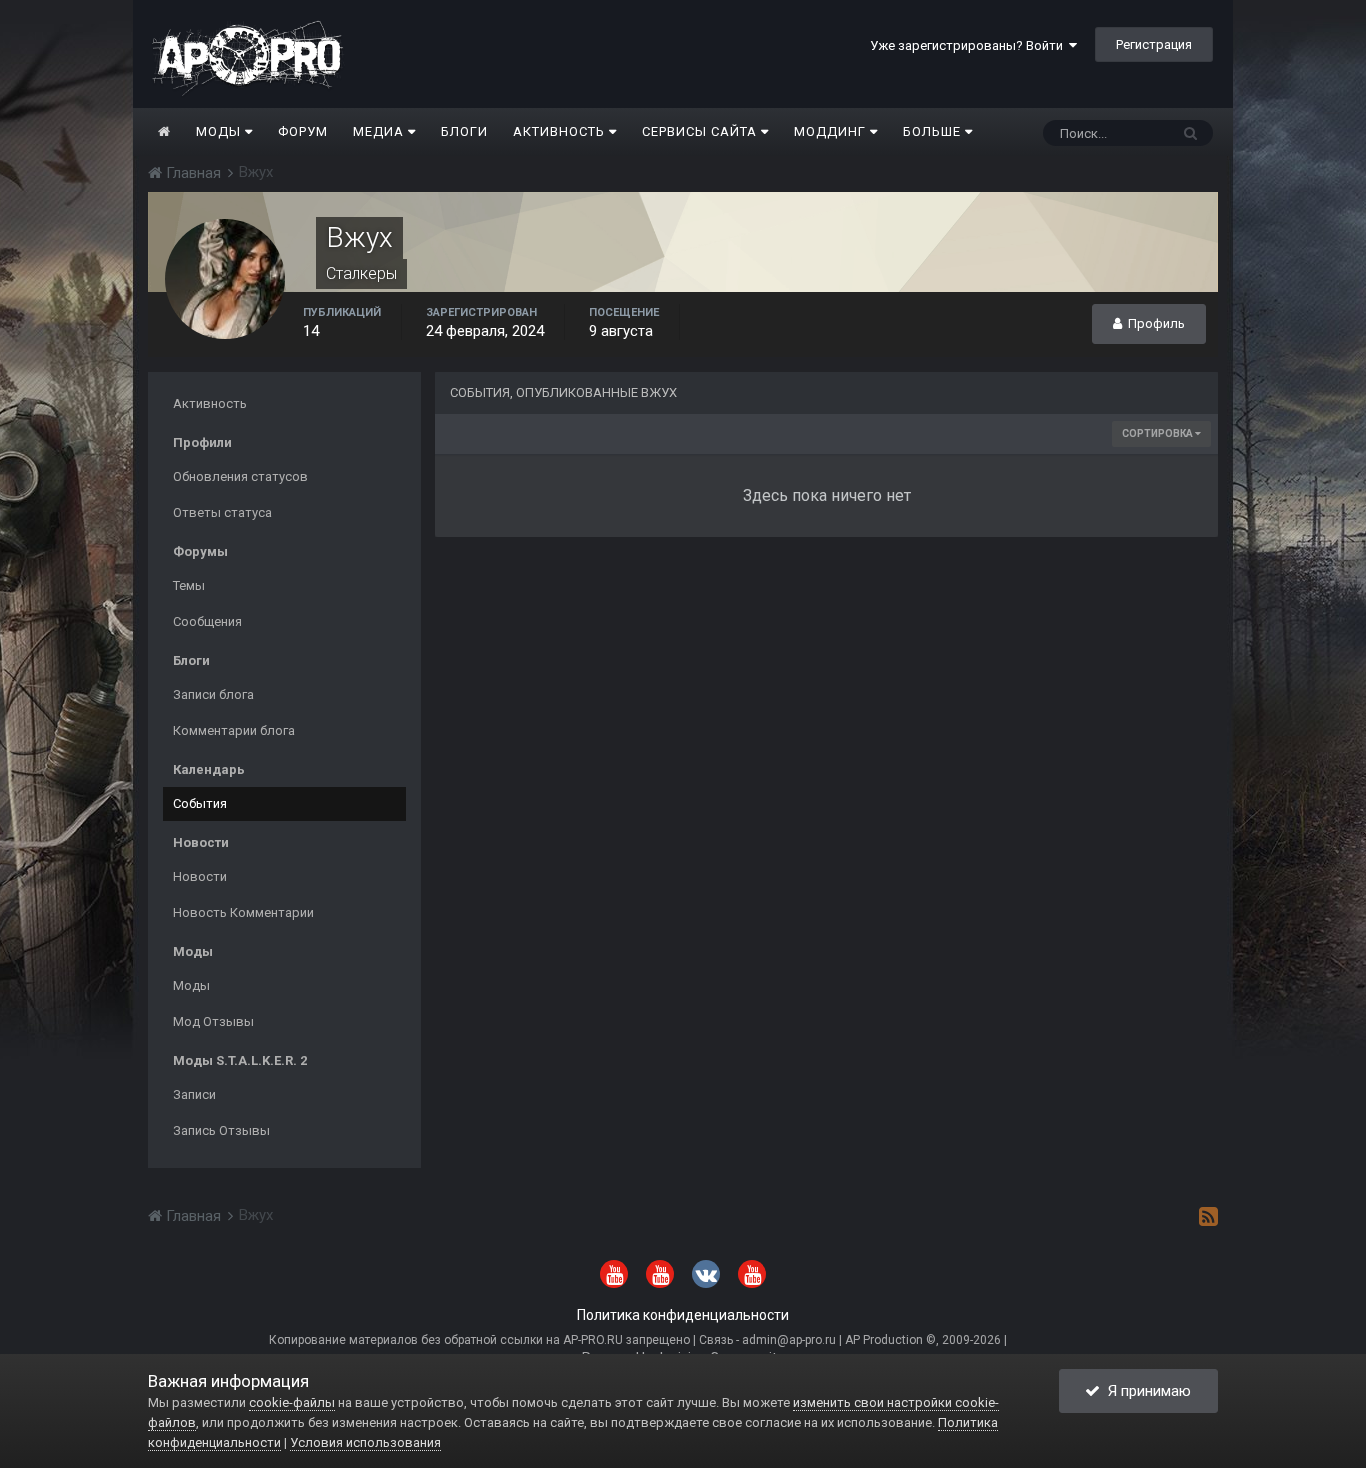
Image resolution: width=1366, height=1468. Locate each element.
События (200, 803)
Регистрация (1154, 44)
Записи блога (213, 694)
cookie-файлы (292, 1402)
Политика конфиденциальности (683, 1315)
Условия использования (365, 1442)
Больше (932, 131)
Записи (194, 1094)
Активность (561, 131)
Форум (303, 131)
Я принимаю (1145, 1391)
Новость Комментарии (243, 912)
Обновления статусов (240, 476)
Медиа (380, 131)
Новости (200, 876)
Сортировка (1158, 433)
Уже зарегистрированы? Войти (969, 45)
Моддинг (832, 131)
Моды (220, 131)
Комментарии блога (234, 730)
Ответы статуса (222, 512)
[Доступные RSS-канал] (1208, 1216)
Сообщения (207, 621)
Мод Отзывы (213, 1021)
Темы (189, 585)
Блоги (464, 131)
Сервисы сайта (701, 131)
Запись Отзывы (221, 1130)
